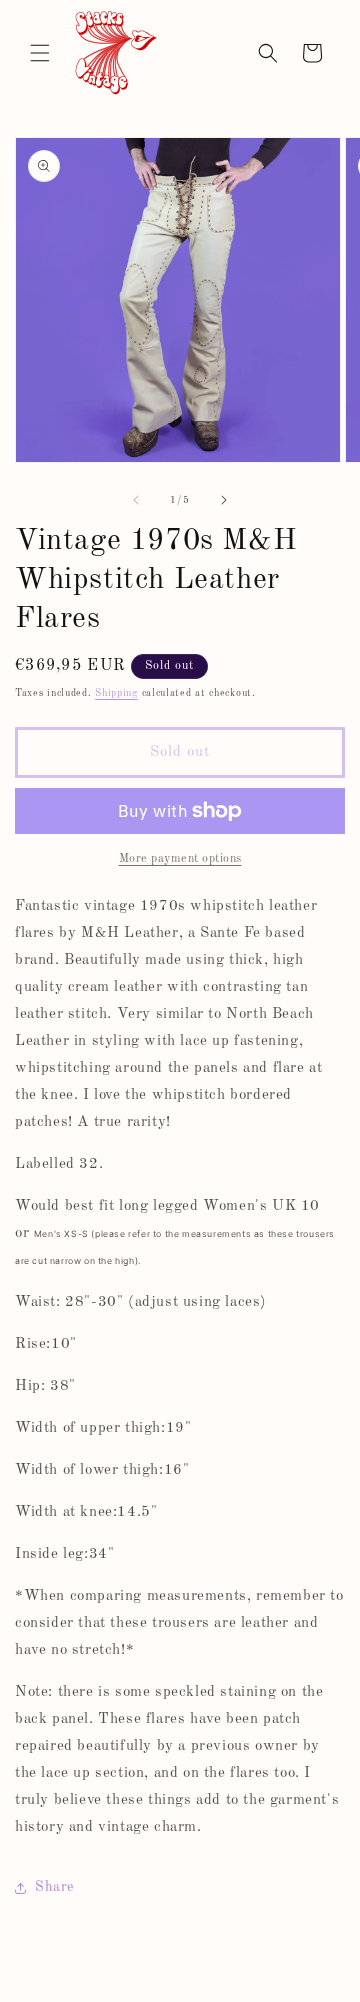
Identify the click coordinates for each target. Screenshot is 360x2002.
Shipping (116, 693)
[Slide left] (136, 500)
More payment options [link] (180, 859)
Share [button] (54, 1887)
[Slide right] (224, 500)
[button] (40, 53)
